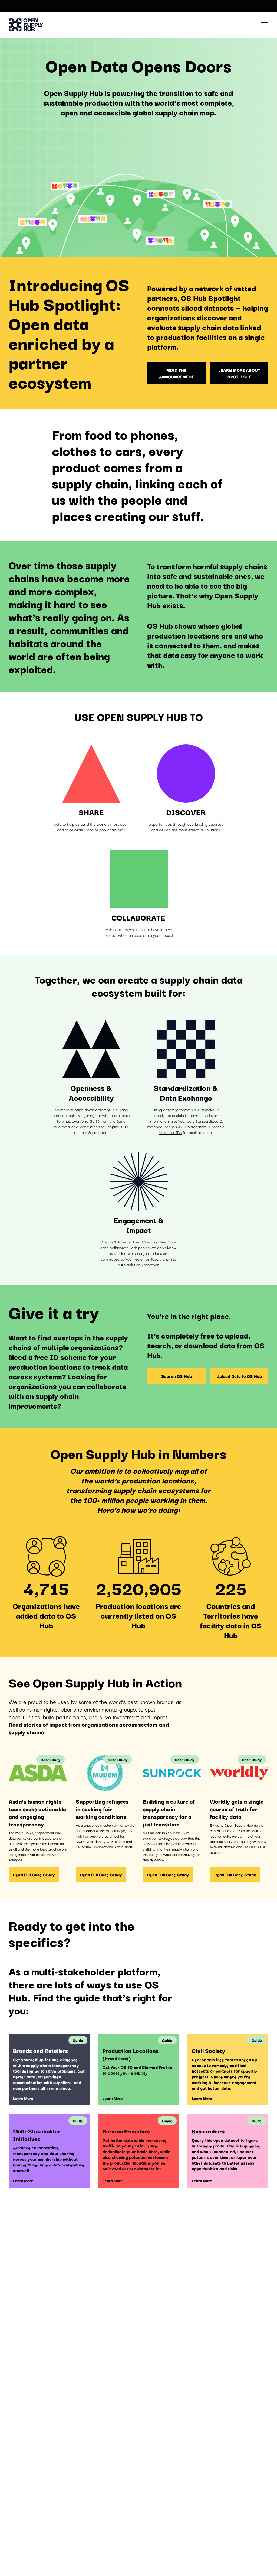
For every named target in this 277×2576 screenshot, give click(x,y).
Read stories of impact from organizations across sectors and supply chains (89, 1728)
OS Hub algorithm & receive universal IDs (192, 1129)
